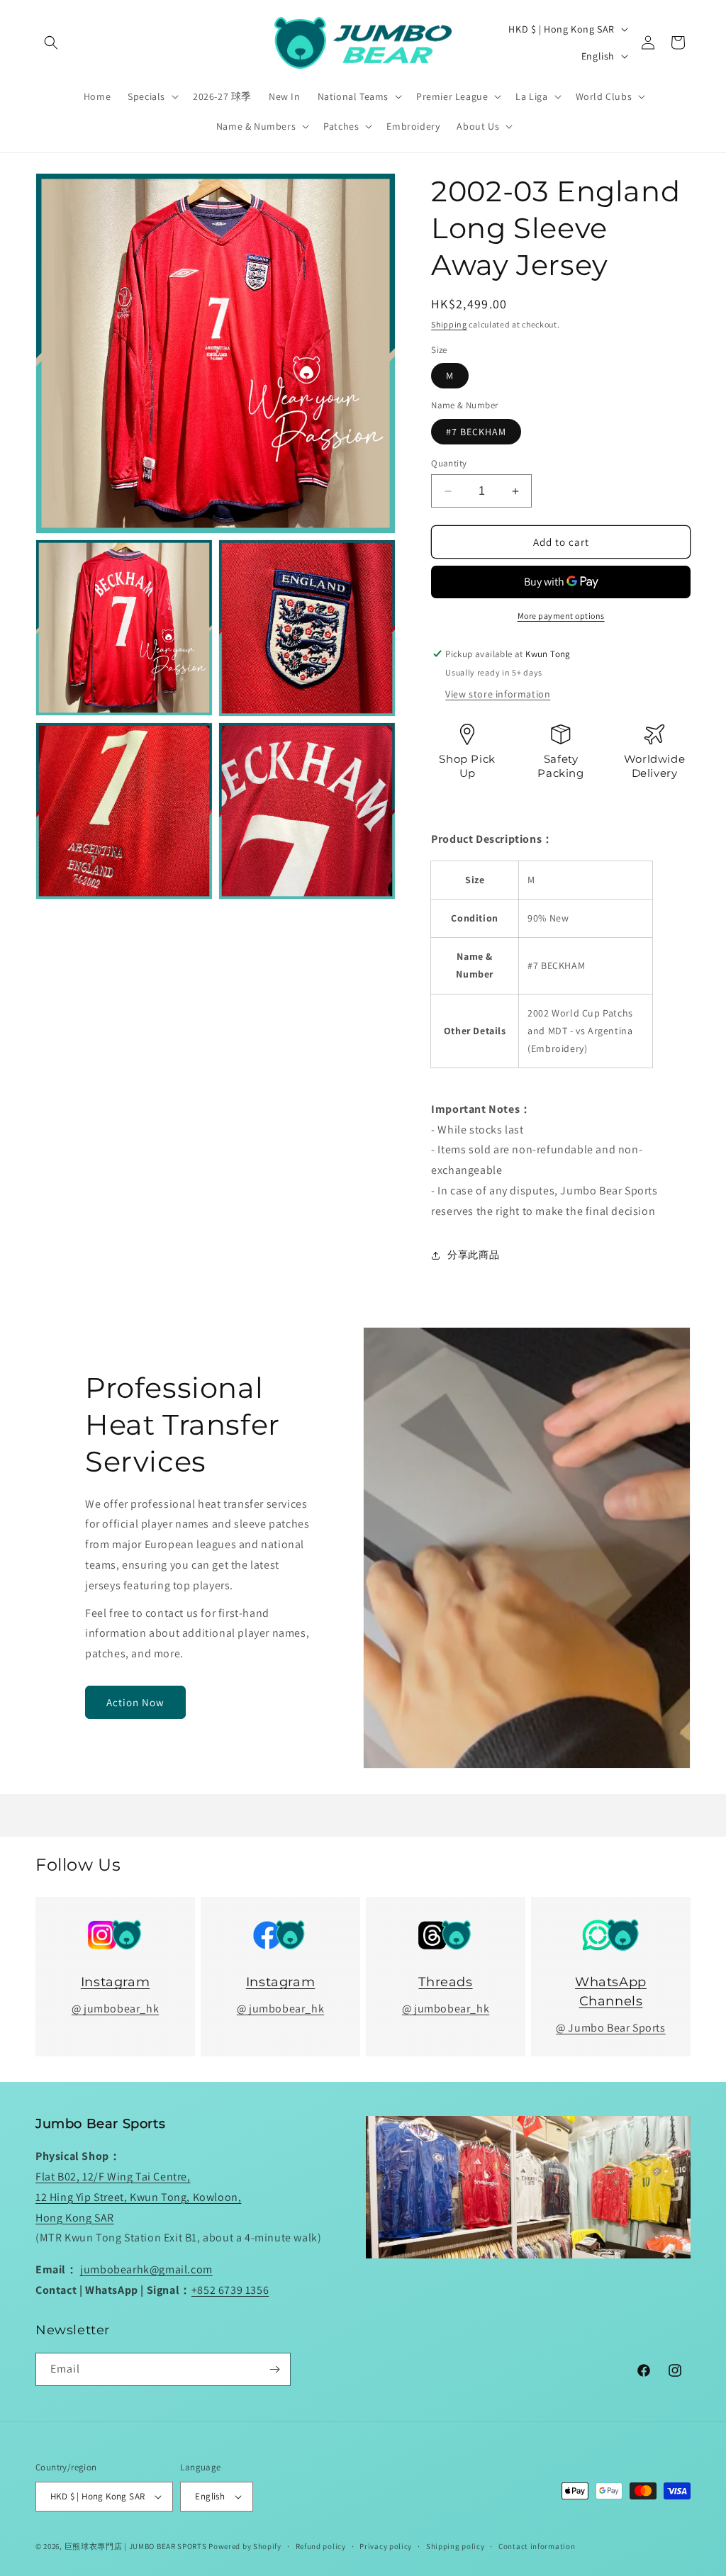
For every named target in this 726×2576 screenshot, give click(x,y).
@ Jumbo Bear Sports (610, 2028)
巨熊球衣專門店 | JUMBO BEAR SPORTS (136, 2546)
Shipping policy (456, 2546)
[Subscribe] (274, 2369)
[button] (51, 43)
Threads (445, 1982)
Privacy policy (386, 2546)
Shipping (449, 324)
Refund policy (321, 2546)
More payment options (561, 616)
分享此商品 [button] (473, 1255)
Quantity (449, 463)
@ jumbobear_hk (115, 2009)
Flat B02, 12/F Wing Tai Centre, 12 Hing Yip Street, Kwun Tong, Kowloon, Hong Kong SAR (138, 2197)
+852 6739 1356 (230, 2290)
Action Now (135, 1702)
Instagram (115, 1982)
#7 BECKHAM (476, 432)
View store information (498, 694)
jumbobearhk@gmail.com (146, 2269)
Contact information (537, 2546)
